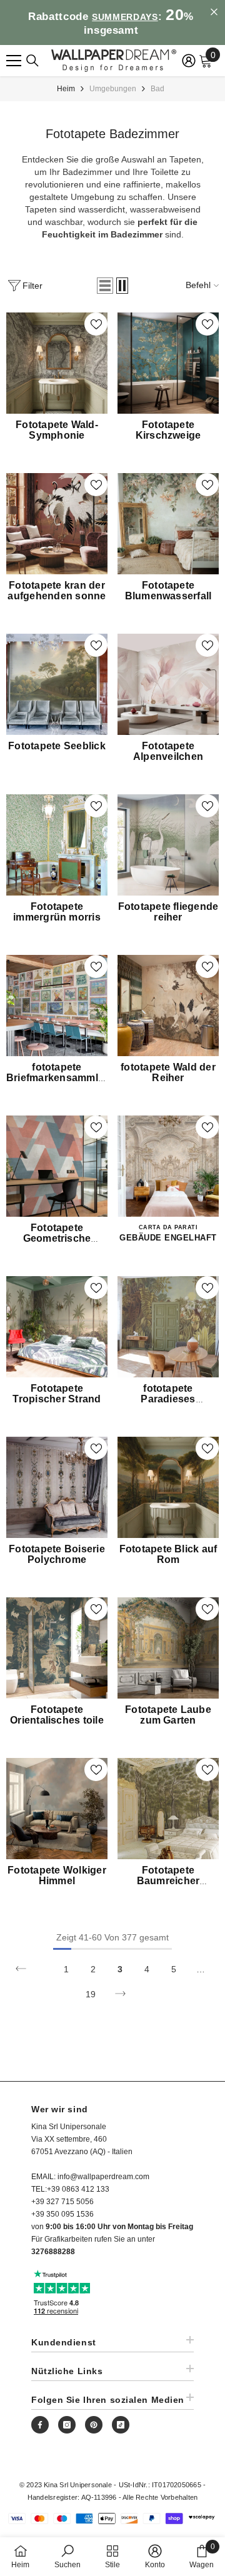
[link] (67, 2556)
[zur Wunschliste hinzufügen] (96, 324)
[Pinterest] (94, 2425)
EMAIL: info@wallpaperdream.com (90, 2177)
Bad (157, 89)
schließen (214, 12)
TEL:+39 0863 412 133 (70, 2189)
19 (91, 1994)
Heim (66, 89)
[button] (105, 286)
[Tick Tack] (121, 2425)
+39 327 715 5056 (62, 2202)
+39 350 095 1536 (62, 2214)
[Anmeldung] (189, 61)
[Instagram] (67, 2425)
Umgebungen (113, 89)
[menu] (14, 61)
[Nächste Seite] (120, 1994)
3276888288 (53, 2252)
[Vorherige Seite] (21, 1969)
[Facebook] (40, 2425)
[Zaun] (32, 61)
